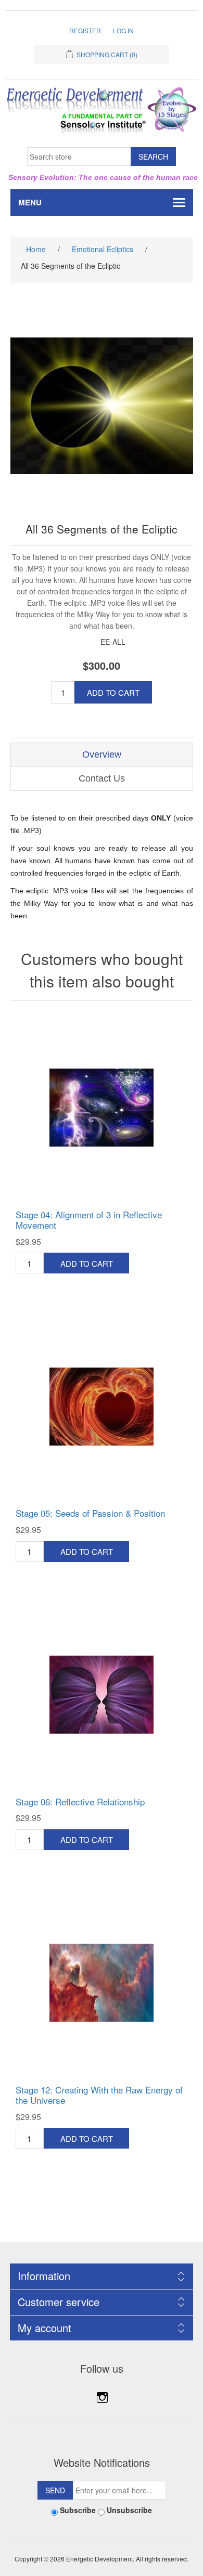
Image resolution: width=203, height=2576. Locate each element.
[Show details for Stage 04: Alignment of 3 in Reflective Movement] (102, 1108)
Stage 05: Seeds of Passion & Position (90, 1513)
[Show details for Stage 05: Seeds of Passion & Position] (102, 1406)
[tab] (102, 755)
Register (85, 30)
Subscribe (78, 2510)
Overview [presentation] (102, 754)
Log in (123, 30)
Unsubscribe (129, 2510)
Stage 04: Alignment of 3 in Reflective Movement (89, 1220)
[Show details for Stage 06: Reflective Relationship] (102, 1695)
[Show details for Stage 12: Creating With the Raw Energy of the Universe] (102, 1983)
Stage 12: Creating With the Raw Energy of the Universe (99, 2095)
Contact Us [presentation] (102, 778)
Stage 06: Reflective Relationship (80, 1802)
